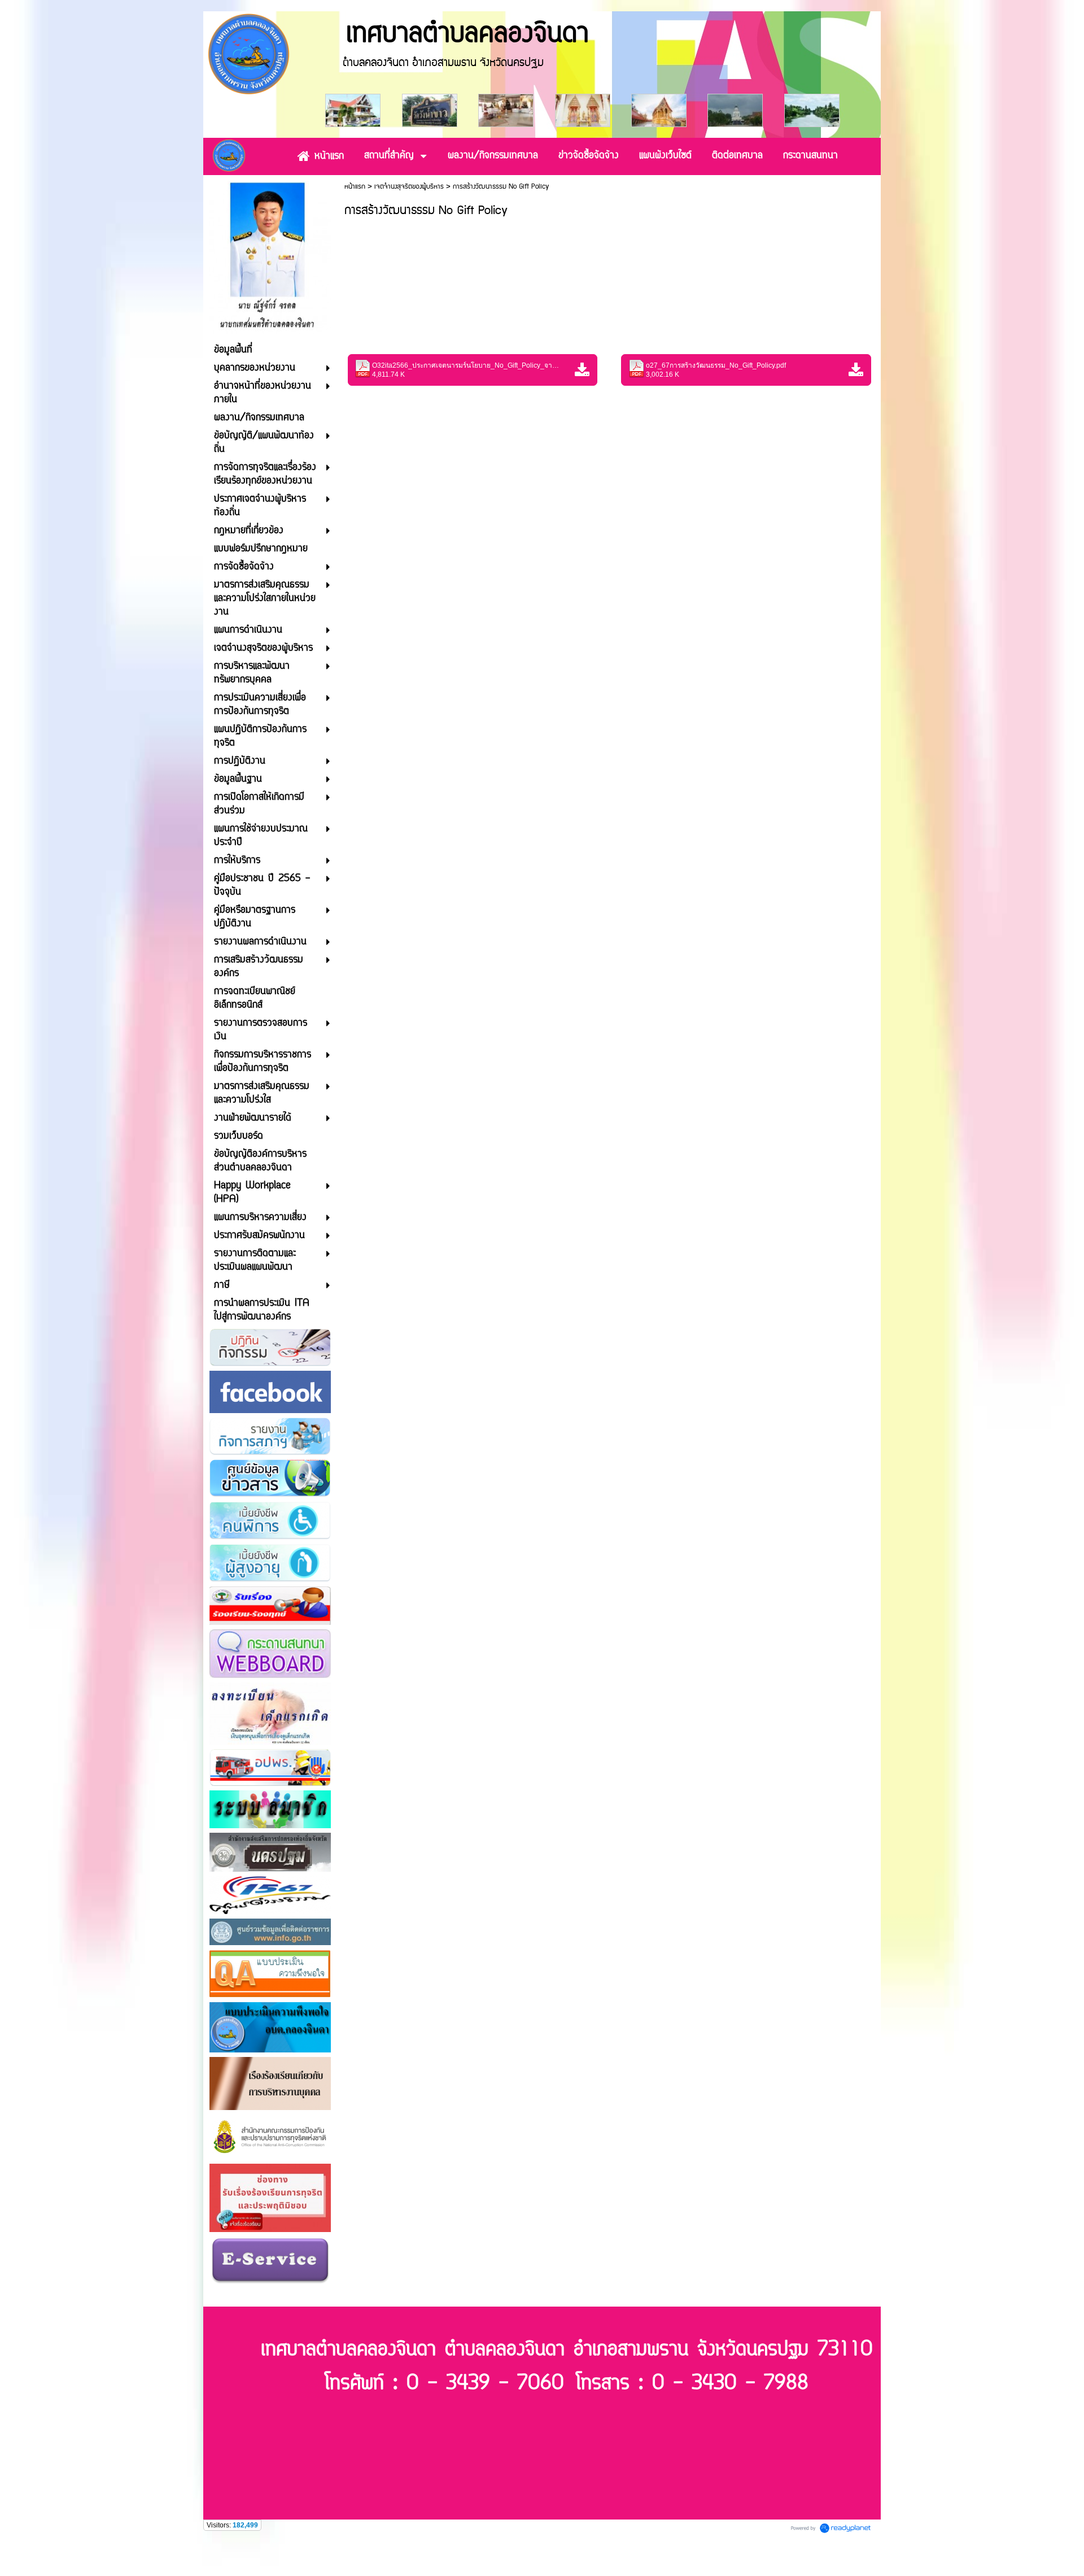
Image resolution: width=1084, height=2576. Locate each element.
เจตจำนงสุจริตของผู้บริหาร (409, 187)
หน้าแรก (355, 187)
